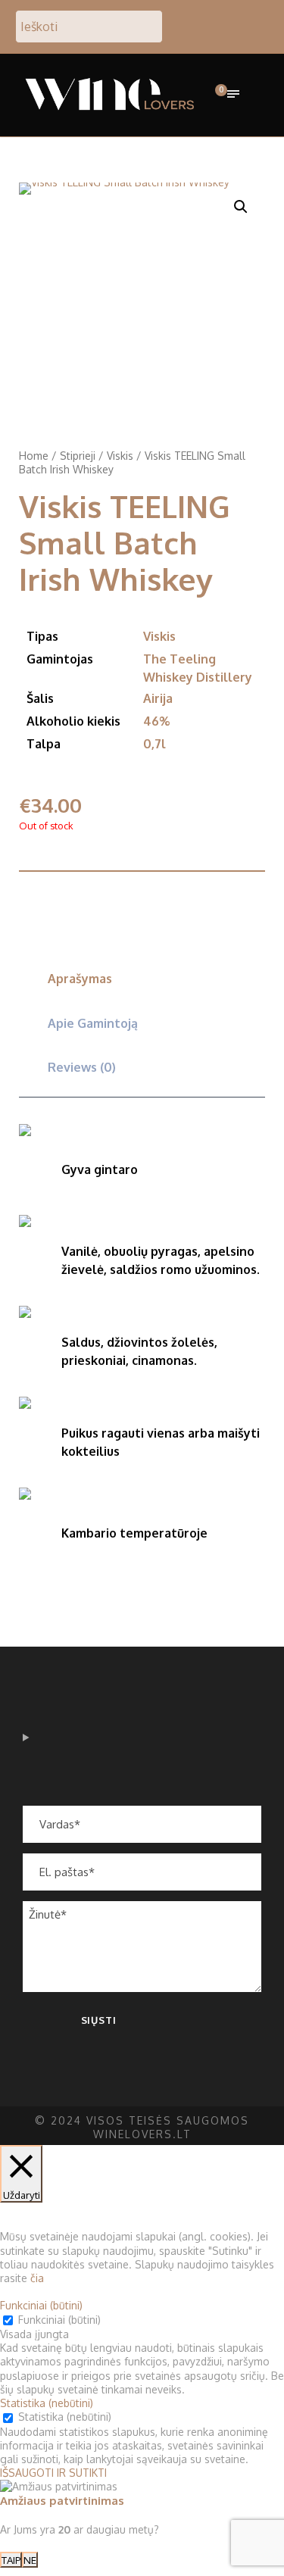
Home (34, 456)
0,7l (154, 744)
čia (37, 2278)
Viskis (120, 456)
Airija (158, 698)
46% (156, 721)
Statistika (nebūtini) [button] (47, 2403)
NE (30, 2560)
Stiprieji (78, 456)
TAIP (11, 2560)
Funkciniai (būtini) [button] (41, 2305)
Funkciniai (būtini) (59, 2320)
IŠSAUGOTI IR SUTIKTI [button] (53, 2473)
